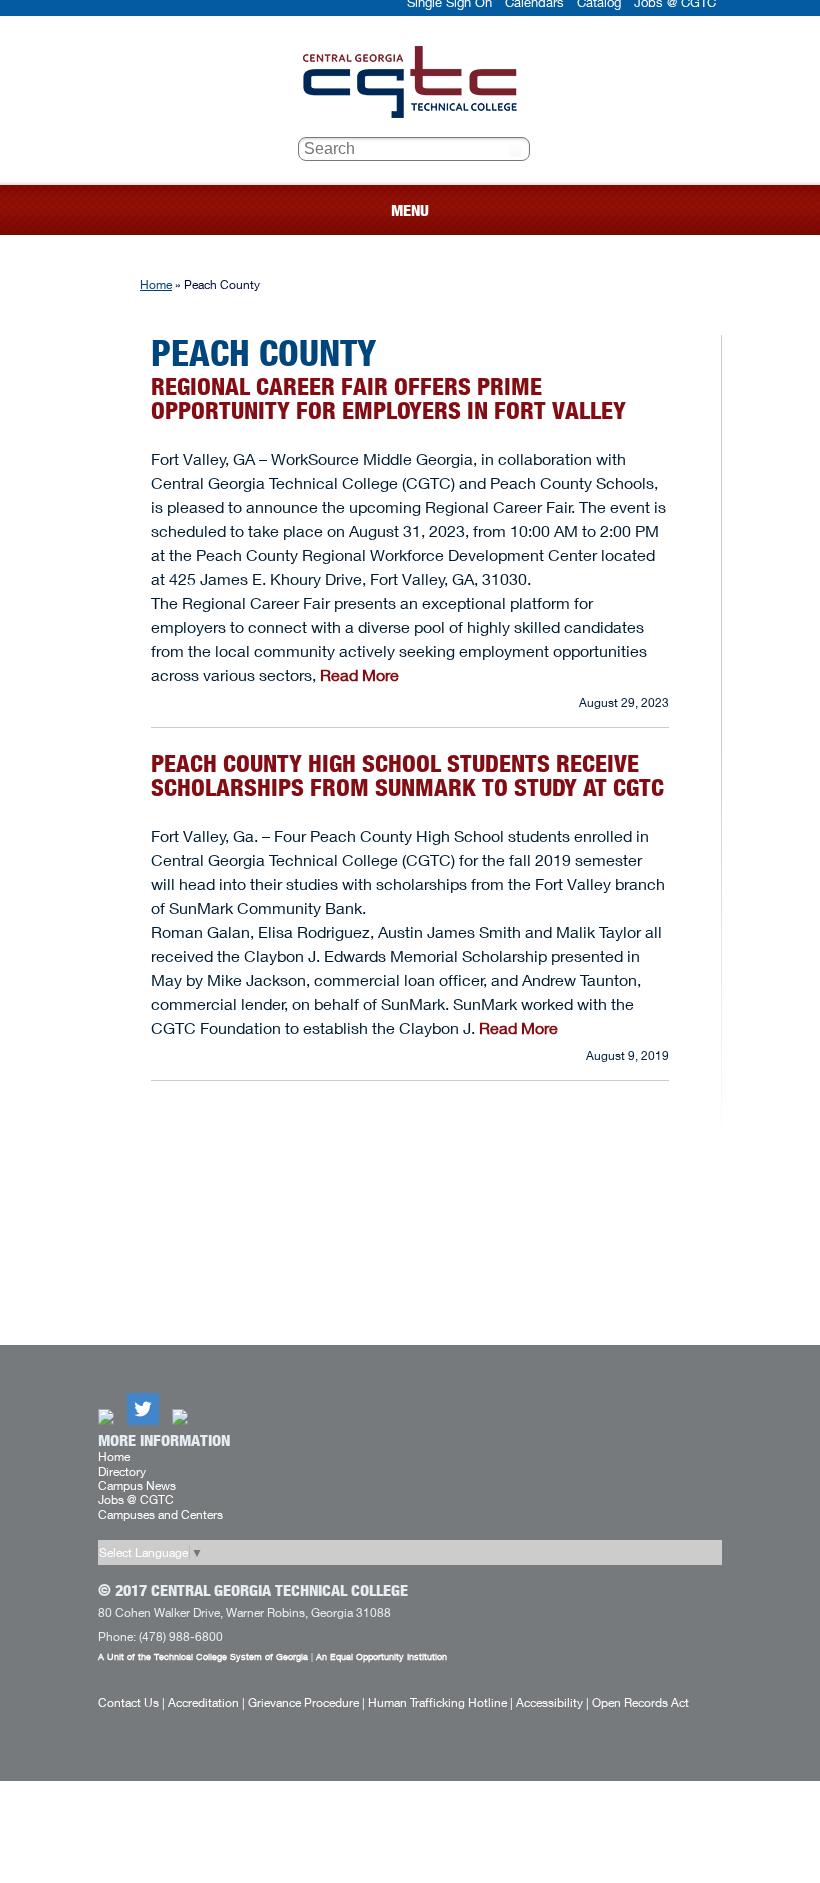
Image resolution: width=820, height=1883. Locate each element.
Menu (410, 210)
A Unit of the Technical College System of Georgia (203, 1656)
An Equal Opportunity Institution (381, 1656)
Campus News (137, 1485)
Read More (359, 674)
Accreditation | (206, 1702)
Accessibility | (552, 1702)
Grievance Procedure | (306, 1702)
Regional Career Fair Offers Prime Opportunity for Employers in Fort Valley (388, 398)
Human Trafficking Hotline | (440, 1702)
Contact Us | (131, 1702)
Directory (122, 1471)
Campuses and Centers (160, 1514)
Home (156, 284)
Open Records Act (640, 1702)
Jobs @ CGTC (136, 1499)
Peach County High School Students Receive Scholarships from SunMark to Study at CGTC (407, 775)
